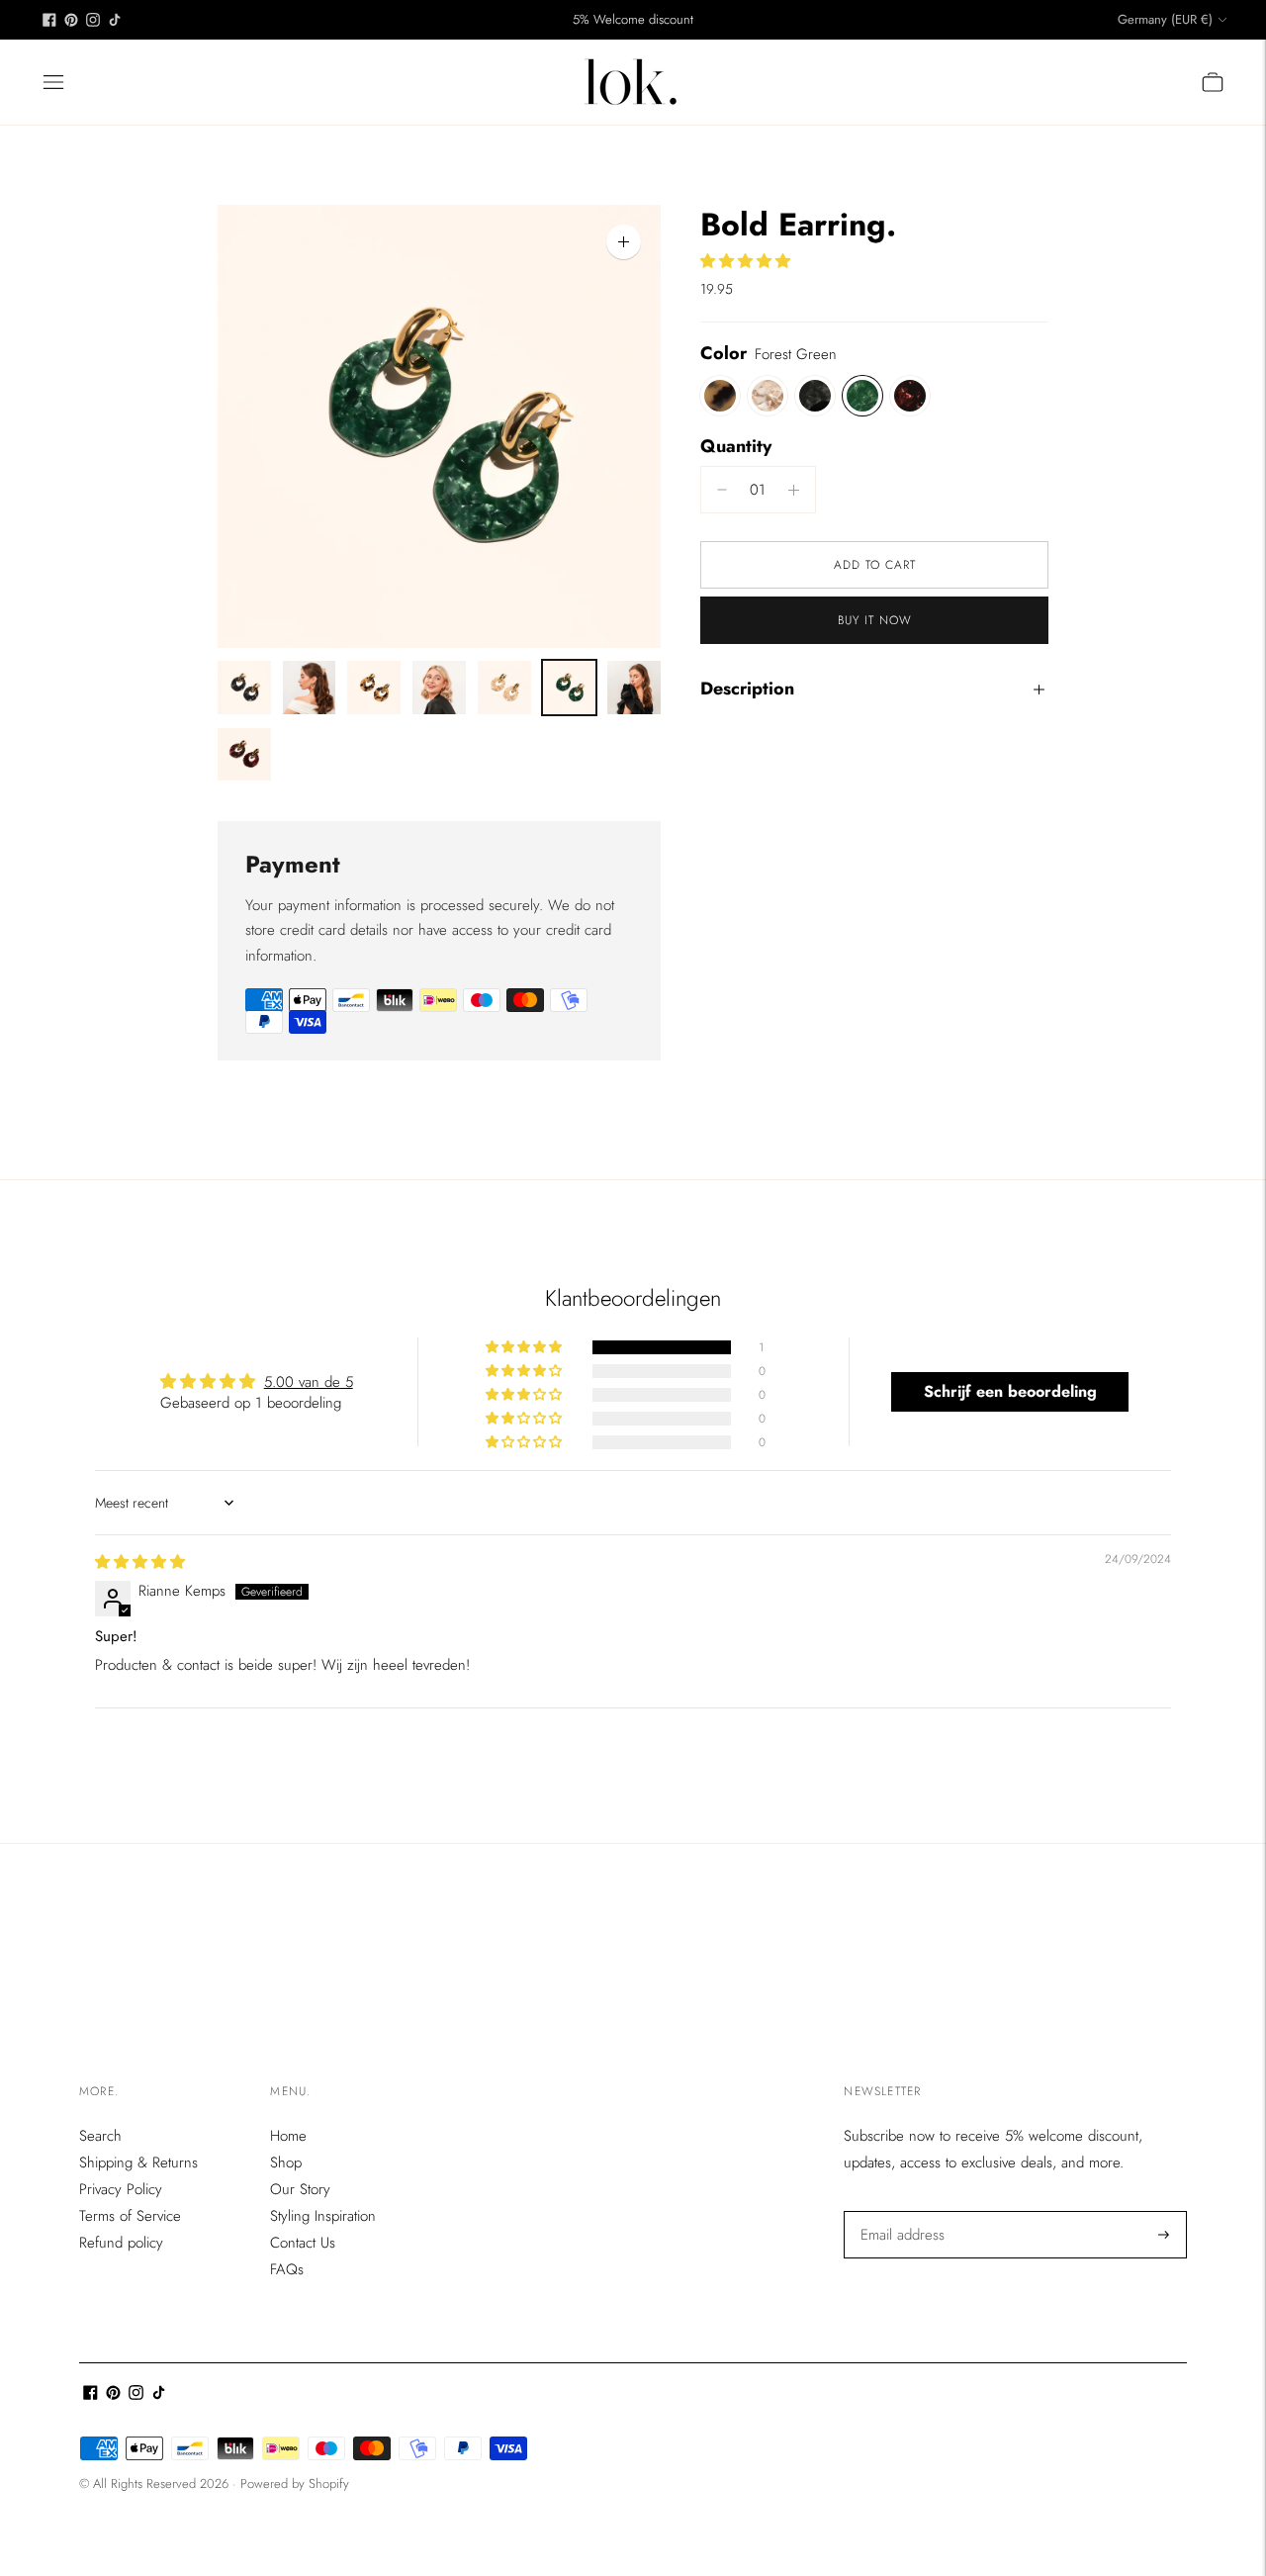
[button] (745, 261)
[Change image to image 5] (504, 688)
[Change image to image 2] (310, 688)
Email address (900, 2211)
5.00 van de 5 (309, 1382)
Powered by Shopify (295, 2484)
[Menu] (53, 82)
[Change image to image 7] (634, 688)
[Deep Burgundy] (910, 396)
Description (747, 689)
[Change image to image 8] (244, 755)
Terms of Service (130, 2216)
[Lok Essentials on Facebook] (49, 20)
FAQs (287, 2269)
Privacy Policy (121, 2189)
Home (288, 2136)
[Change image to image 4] (439, 688)
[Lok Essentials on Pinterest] (71, 20)
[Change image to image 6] (570, 688)
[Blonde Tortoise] (720, 396)
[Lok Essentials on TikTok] (115, 20)
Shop (286, 2162)
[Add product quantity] (722, 490)
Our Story (300, 2189)
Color (723, 354)
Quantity (736, 446)
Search (100, 2136)
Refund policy (121, 2243)
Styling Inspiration (323, 2216)
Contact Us (303, 2243)
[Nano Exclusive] (768, 396)
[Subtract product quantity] (794, 490)
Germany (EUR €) (1165, 19)
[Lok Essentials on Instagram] (93, 20)
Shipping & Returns (138, 2162)
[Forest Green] (862, 396)
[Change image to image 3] (374, 688)
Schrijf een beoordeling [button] (1010, 1391)
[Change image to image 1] (244, 688)
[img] (140, 1562)
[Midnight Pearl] (815, 396)
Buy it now (875, 620)
